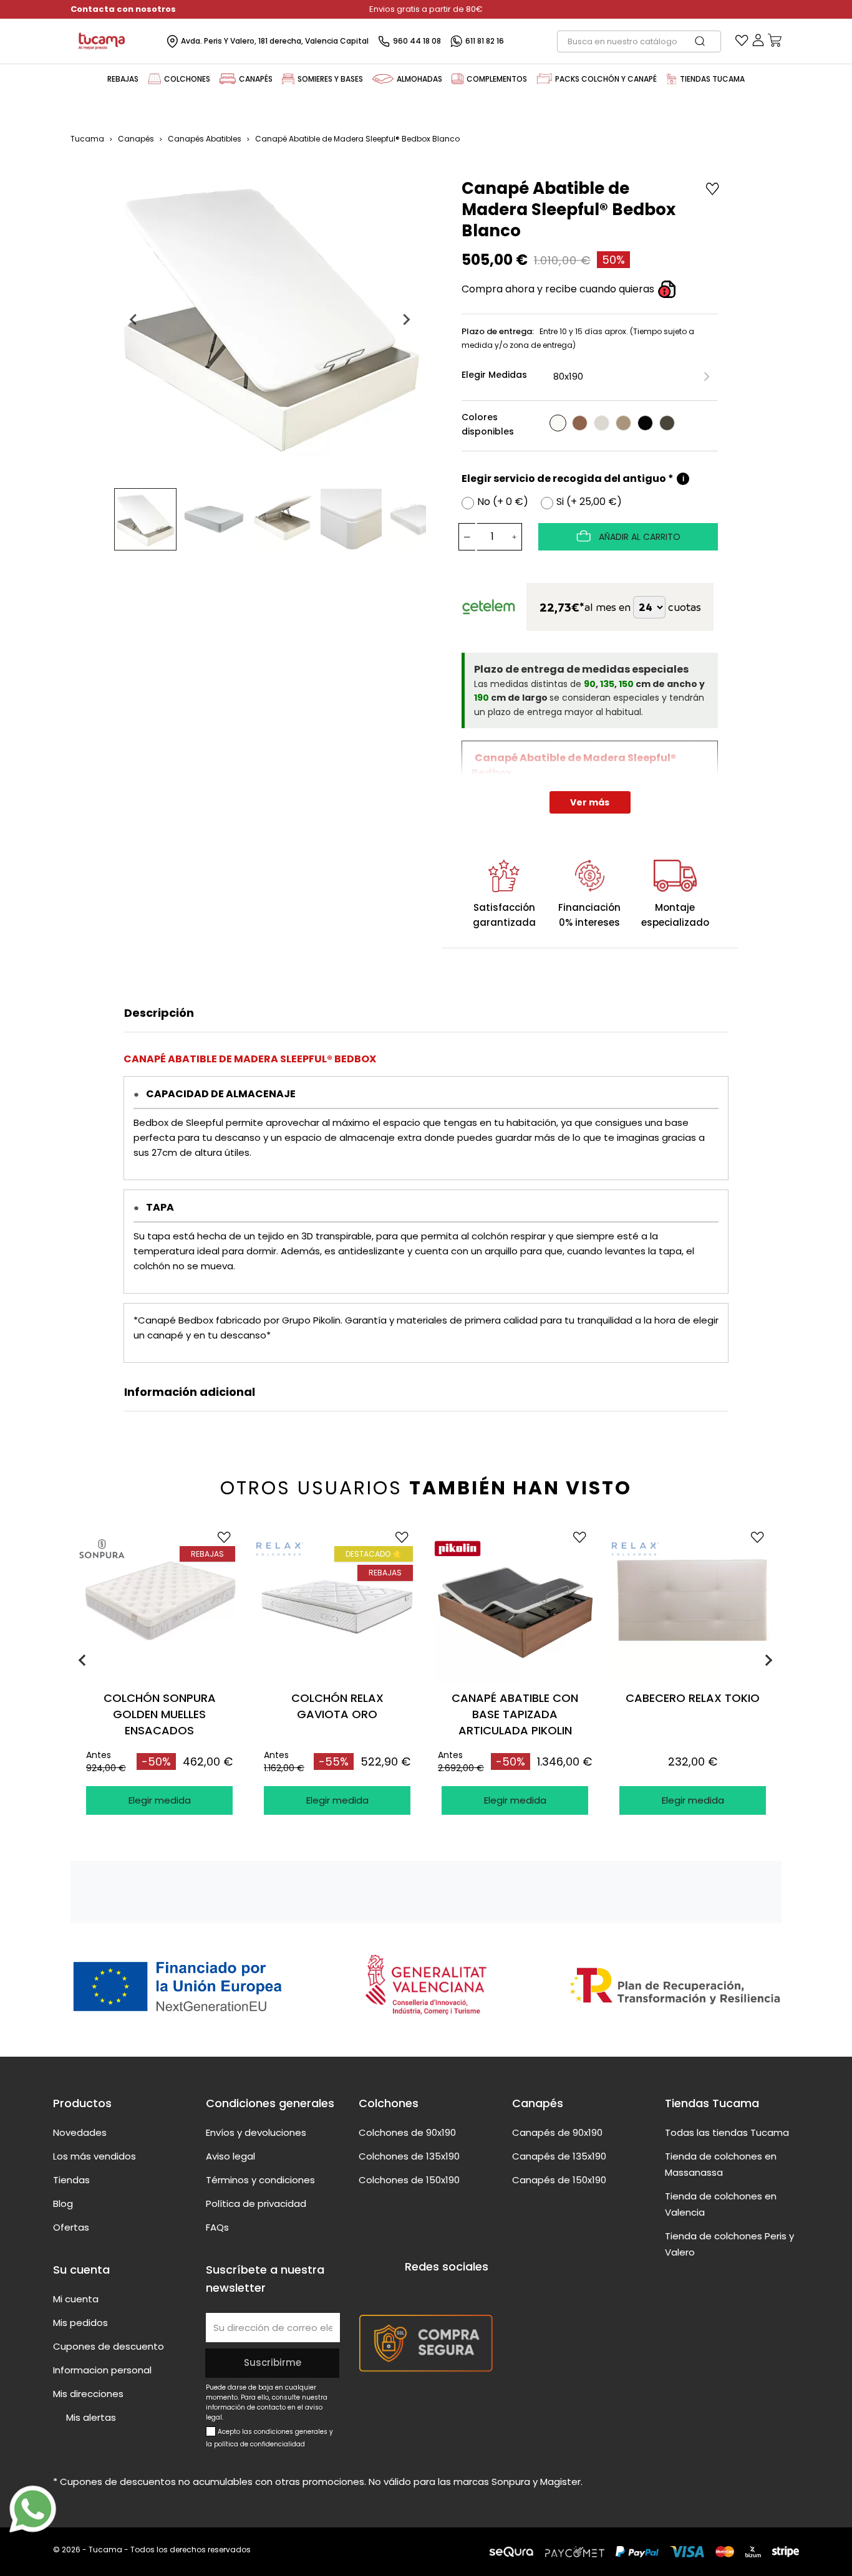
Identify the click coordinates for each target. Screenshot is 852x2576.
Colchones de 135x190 (409, 2156)
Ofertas (71, 2227)
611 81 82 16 (485, 41)
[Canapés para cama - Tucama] (228, 79)
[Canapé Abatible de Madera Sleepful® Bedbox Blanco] (558, 423)
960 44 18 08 (417, 41)
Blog (63, 2204)
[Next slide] (406, 320)
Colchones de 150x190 (409, 2180)
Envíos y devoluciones (256, 2132)
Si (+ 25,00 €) (589, 502)
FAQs (217, 2227)
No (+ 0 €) (503, 502)
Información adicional (190, 1392)
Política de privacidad (256, 2204)
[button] (145, 519)
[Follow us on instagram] (460, 2290)
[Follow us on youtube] (436, 2290)
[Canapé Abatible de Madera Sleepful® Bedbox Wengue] (667, 423)
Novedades (80, 2132)
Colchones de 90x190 (407, 2132)
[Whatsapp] (33, 2509)
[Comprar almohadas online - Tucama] (383, 79)
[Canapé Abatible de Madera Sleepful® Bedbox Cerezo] (580, 423)
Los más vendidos (94, 2156)
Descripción (159, 1013)
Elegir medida (160, 1800)
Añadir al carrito (638, 537)
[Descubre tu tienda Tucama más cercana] (671, 79)
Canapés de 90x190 (557, 2132)
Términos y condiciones (260, 2180)
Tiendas (71, 2180)
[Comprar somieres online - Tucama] (288, 79)
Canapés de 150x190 (559, 2180)
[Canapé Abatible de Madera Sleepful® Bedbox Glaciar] (602, 423)
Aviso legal (230, 2156)
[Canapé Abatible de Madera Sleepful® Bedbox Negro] (645, 423)
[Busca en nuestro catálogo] (706, 41)
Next (771, 1660)
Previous (84, 1660)
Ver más (590, 802)
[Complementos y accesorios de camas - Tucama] (458, 79)
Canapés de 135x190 (559, 2156)
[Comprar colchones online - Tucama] (154, 79)
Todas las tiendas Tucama (727, 2132)
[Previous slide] (134, 320)
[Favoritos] (742, 43)
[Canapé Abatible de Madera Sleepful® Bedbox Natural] (623, 423)
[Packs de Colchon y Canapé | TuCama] (544, 79)
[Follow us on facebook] (412, 2290)
